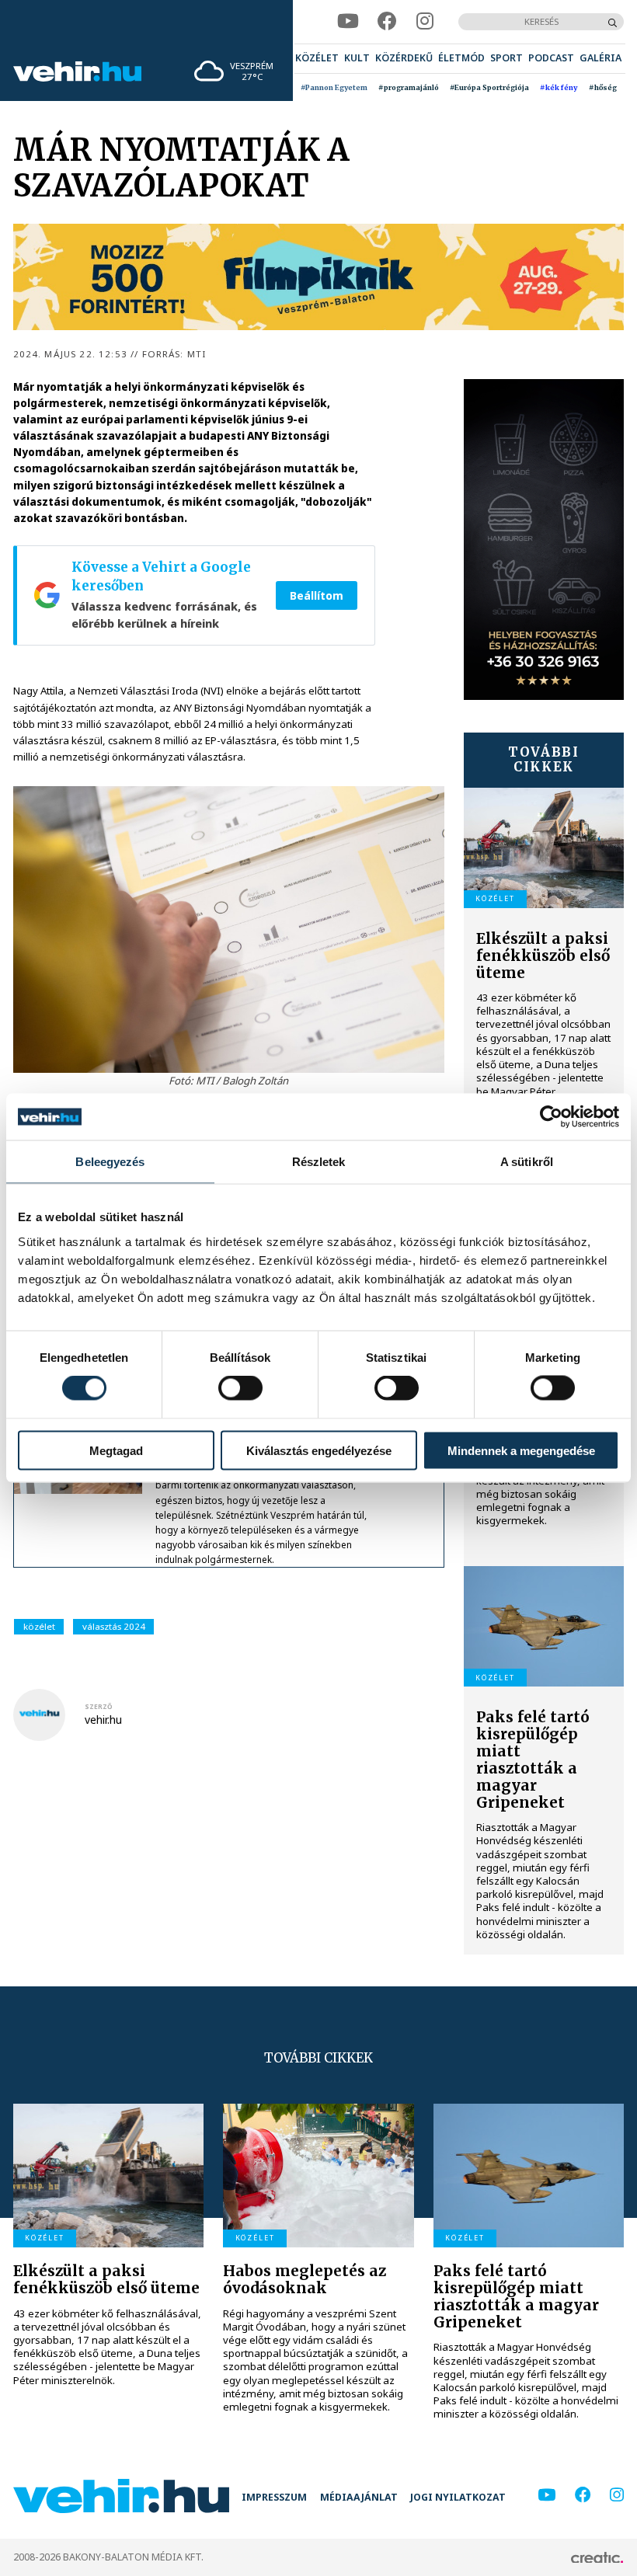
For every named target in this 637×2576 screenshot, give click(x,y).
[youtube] (348, 21)
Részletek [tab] (319, 1162)
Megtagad (116, 1450)
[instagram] (425, 21)
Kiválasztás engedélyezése (319, 1450)
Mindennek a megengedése (521, 1450)
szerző (99, 1706)
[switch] (240, 1388)
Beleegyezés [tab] (110, 1162)
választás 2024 (114, 1626)
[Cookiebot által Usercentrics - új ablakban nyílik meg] (551, 1117)
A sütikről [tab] (527, 1162)
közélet (39, 1626)
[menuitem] (317, 59)
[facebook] (387, 21)
